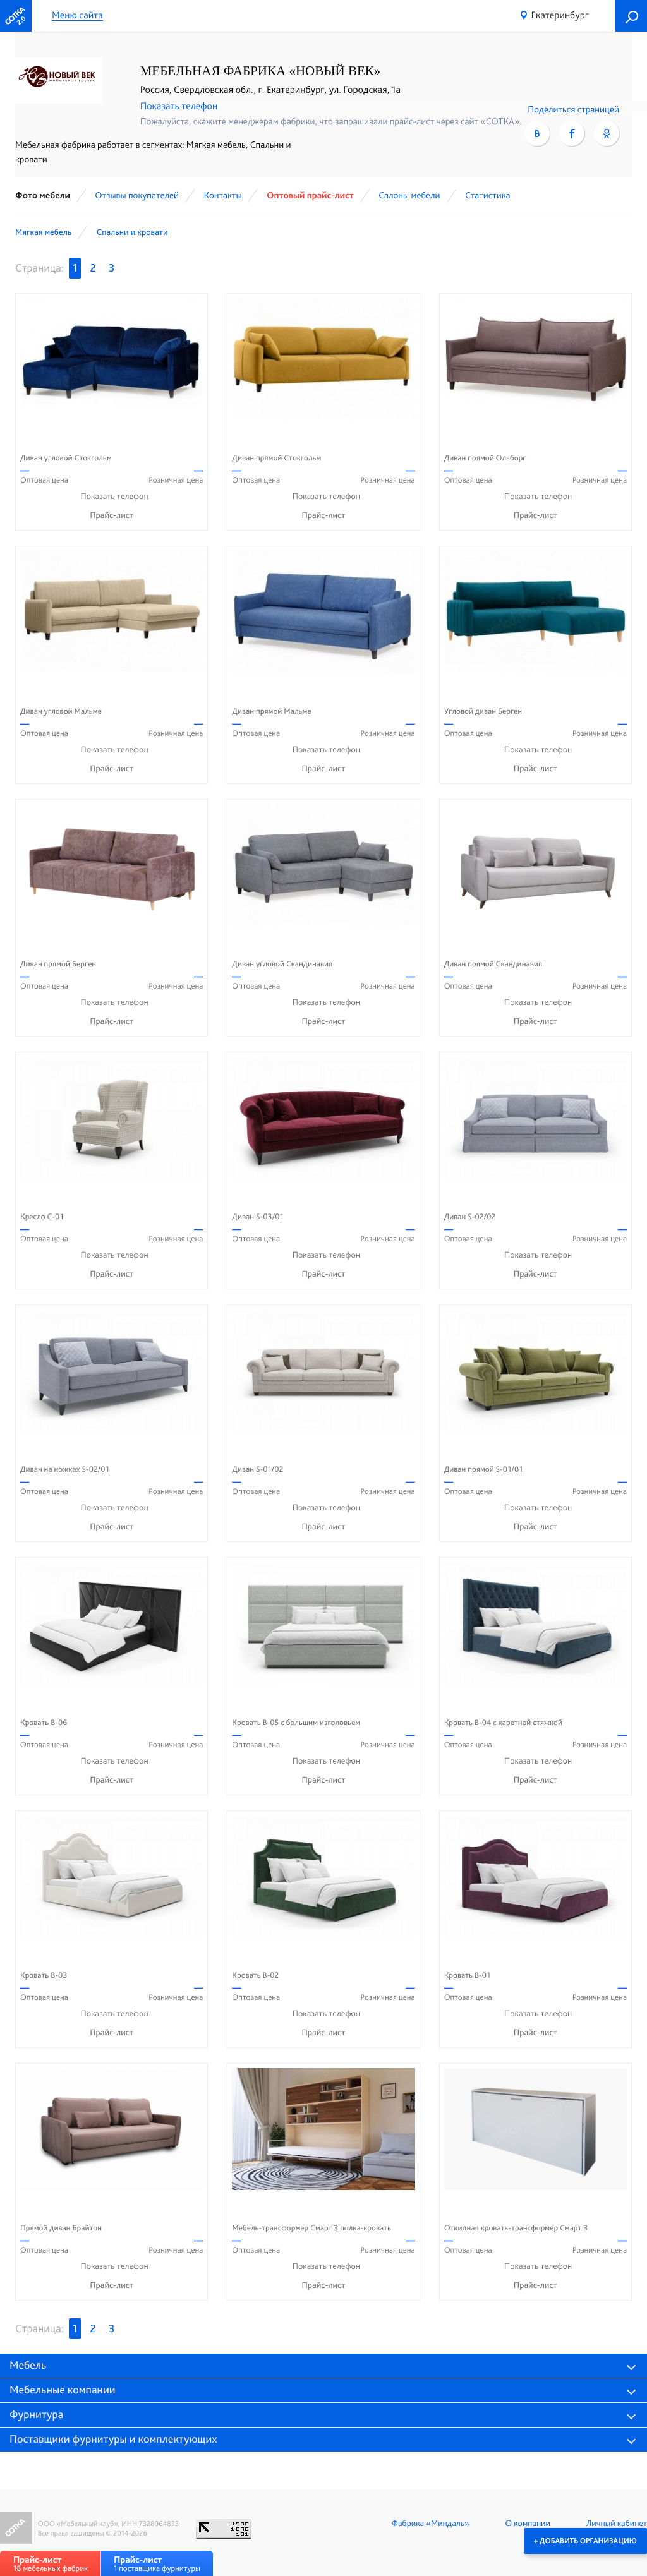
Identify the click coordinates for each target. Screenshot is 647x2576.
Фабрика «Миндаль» (431, 2524)
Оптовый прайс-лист (310, 195)
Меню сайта (77, 15)
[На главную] (16, 16)
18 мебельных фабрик (51, 2564)
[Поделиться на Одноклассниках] (607, 133)
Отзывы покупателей (137, 195)
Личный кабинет (617, 2524)
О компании (528, 2524)
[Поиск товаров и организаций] (631, 16)
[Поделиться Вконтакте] (537, 133)
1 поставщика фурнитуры (157, 2564)
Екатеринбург (560, 15)
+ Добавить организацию (585, 2541)
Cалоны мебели (409, 195)
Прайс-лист (112, 515)
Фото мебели (43, 195)
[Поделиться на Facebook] (572, 133)
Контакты (222, 195)
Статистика (488, 195)
